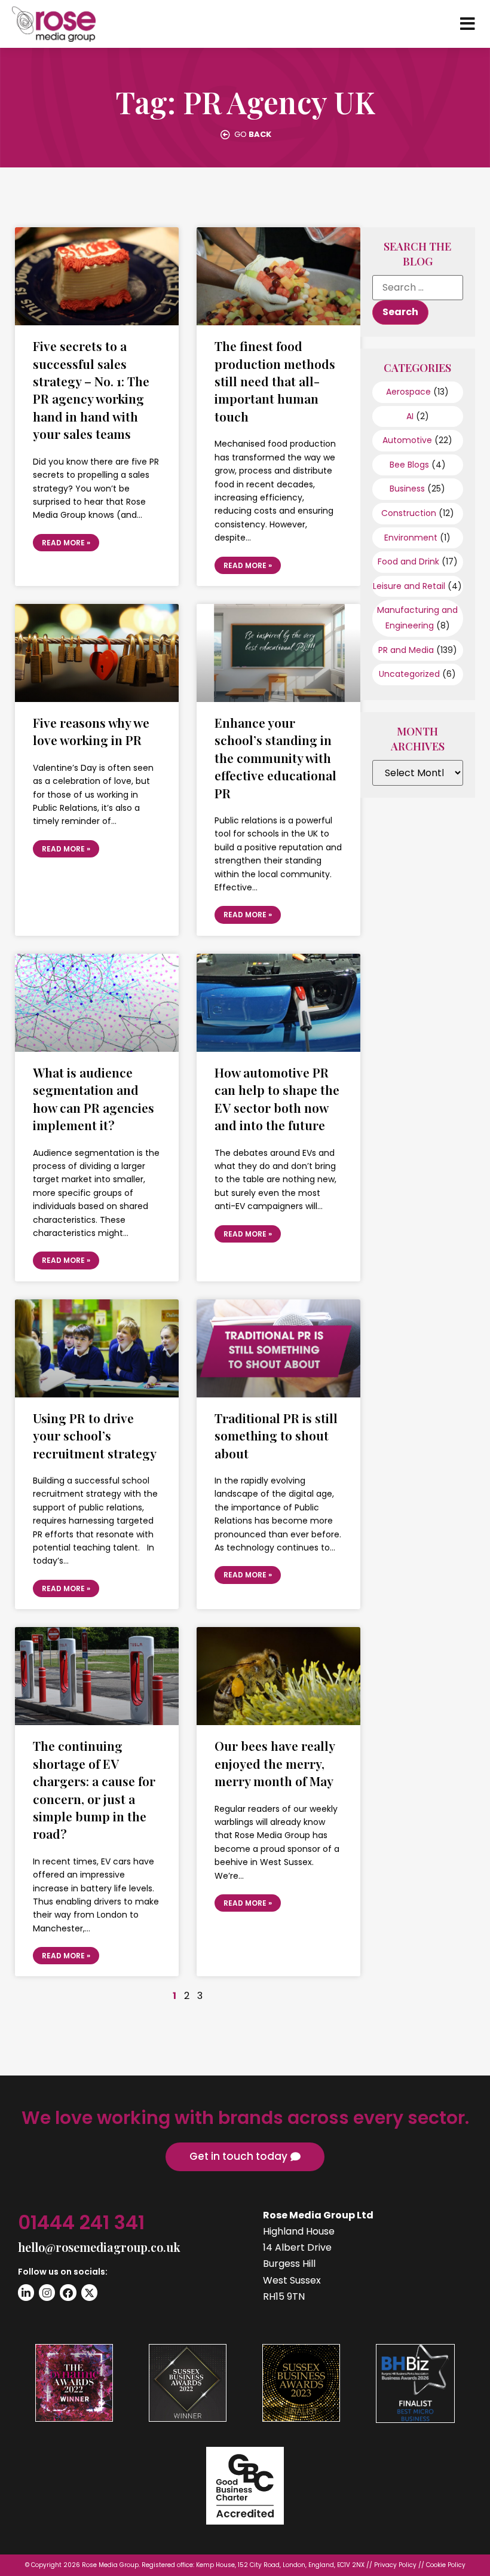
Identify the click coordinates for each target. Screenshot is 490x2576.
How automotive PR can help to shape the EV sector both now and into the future (277, 1098)
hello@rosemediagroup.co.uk (99, 2247)
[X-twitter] (89, 2292)
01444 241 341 (81, 2222)
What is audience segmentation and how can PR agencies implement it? (94, 1098)
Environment (411, 538)
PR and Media (406, 650)
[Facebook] (68, 2292)
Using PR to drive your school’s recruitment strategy (95, 1435)
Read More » (66, 543)
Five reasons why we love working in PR (91, 731)
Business (407, 489)
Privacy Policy (395, 2565)
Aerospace (408, 392)
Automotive (407, 440)
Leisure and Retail (409, 586)
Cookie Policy (446, 2565)
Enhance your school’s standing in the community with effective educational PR (275, 758)
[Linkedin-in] (26, 2292)
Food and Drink (408, 561)
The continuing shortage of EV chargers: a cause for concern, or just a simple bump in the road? (94, 1789)
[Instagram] (47, 2292)
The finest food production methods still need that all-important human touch (275, 381)
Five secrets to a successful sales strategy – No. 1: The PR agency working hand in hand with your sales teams (91, 390)
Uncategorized (409, 674)
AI (410, 416)
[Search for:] (418, 288)
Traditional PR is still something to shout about (276, 1435)
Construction (409, 513)
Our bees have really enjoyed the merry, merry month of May (275, 1763)
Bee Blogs (409, 465)
